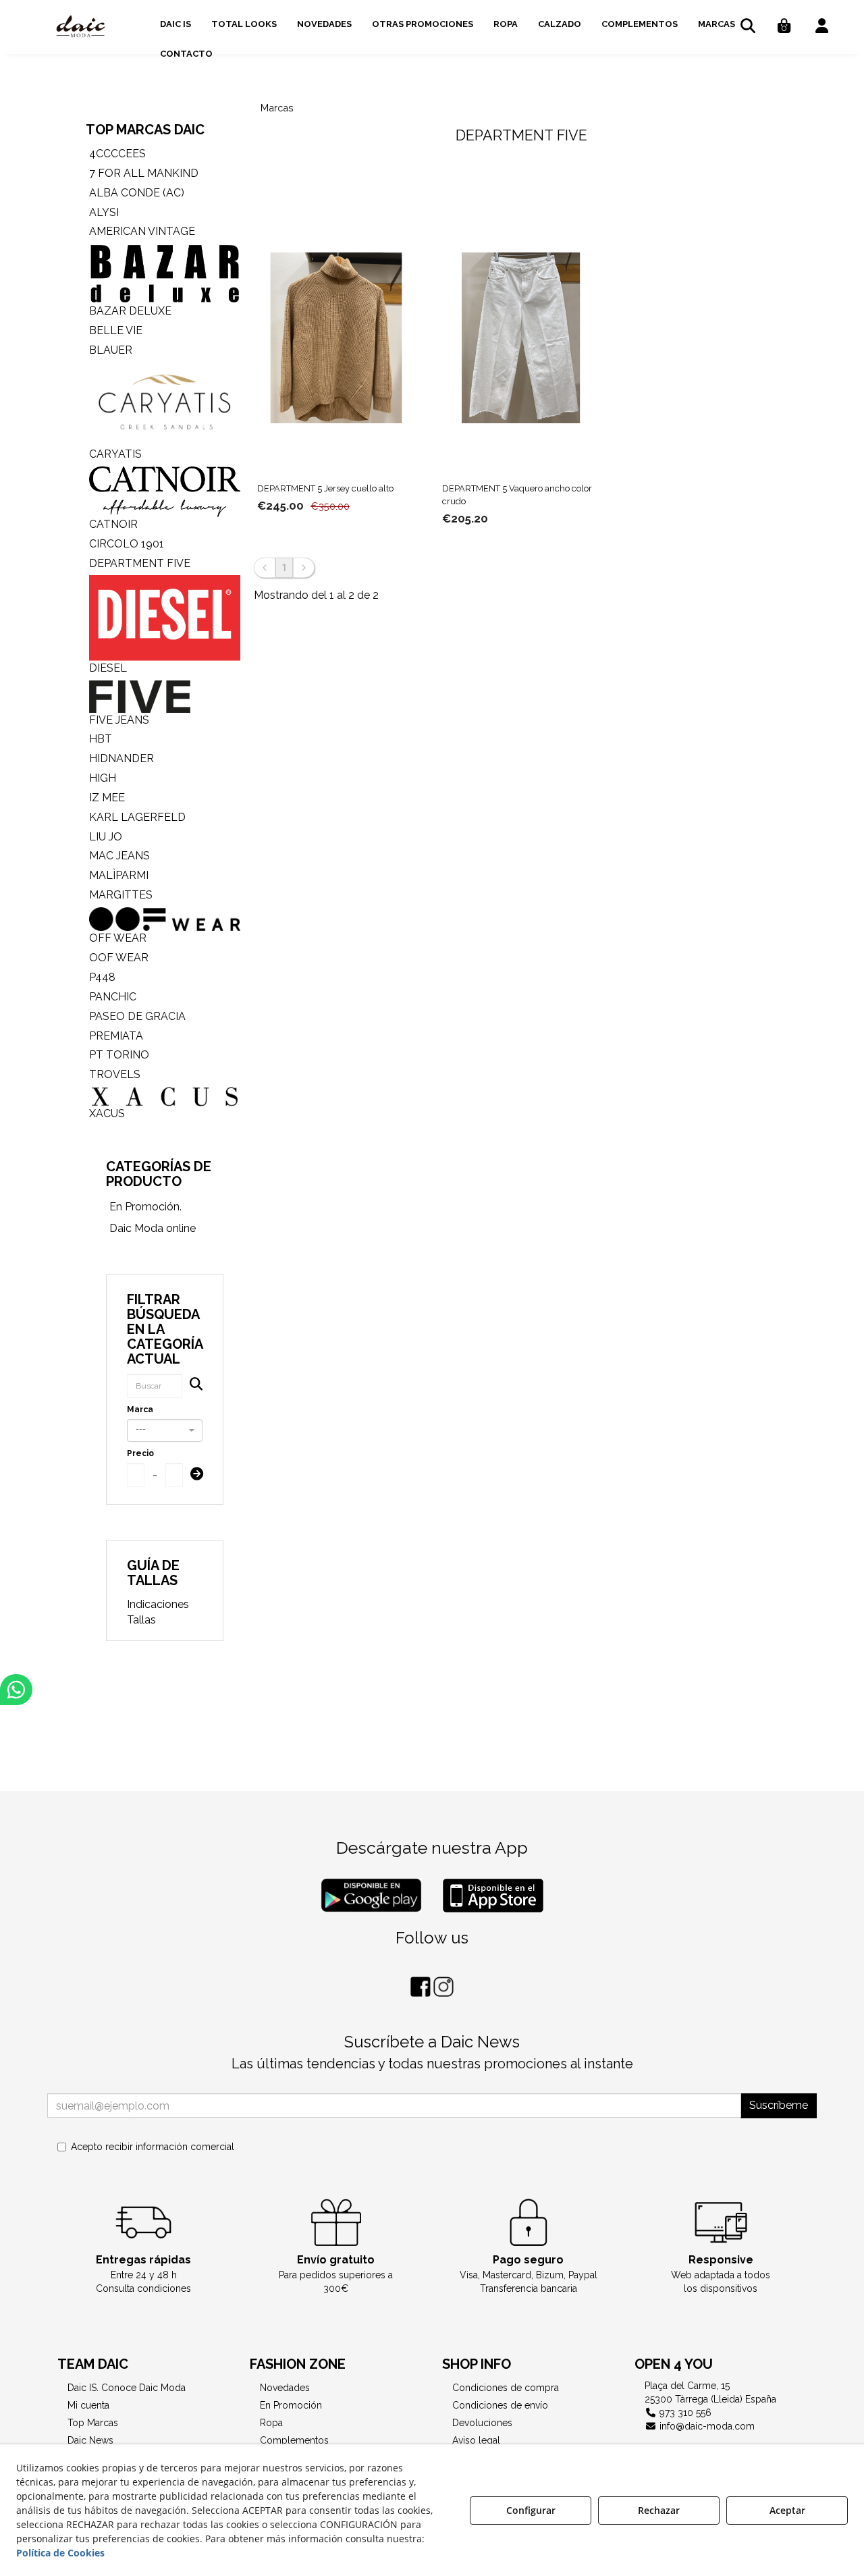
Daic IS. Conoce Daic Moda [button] (127, 2388)
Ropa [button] (271, 2423)
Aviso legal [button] (476, 2440)
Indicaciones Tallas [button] (158, 1612)
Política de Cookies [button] (60, 2553)
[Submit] (193, 1475)
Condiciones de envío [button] (500, 2405)
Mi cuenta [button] (88, 2405)
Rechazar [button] (659, 2510)
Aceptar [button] (787, 2510)
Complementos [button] (294, 2440)
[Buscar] (192, 1386)
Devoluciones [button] (482, 2423)
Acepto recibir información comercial (153, 2147)
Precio (140, 1453)
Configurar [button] (531, 2510)
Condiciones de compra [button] (506, 2388)
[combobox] (165, 1430)
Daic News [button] (90, 2440)
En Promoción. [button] (145, 1207)
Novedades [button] (285, 2388)
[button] (81, 27)
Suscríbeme (779, 2105)
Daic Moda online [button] (153, 1228)
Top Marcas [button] (93, 2423)
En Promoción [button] (291, 2405)
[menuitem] (175, 22)
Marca (140, 1410)
